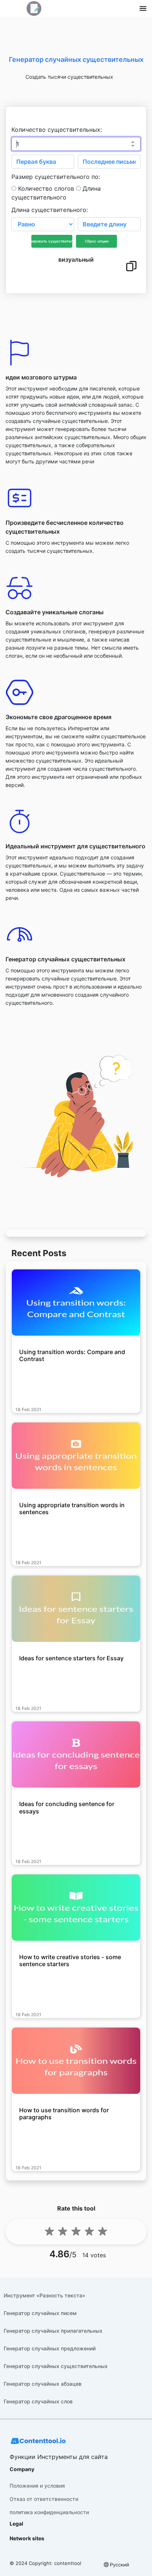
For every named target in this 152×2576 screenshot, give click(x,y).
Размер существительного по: (56, 177)
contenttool (68, 2563)
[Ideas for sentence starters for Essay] (76, 1609)
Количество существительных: (57, 130)
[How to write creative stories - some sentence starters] (76, 1908)
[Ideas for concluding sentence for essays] (76, 1755)
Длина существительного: (50, 210)
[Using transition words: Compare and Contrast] (76, 1303)
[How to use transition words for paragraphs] (76, 2061)
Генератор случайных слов (38, 2401)
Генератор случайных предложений (50, 2348)
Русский (120, 2565)
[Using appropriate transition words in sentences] (76, 1456)
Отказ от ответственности (44, 2499)
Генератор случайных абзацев (43, 2384)
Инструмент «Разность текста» (44, 2295)
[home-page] (34, 8)
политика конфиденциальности (49, 2512)
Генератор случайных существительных (56, 2366)
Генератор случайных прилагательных (53, 2331)
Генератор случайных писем (40, 2313)
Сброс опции (97, 241)
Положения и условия (37, 2486)
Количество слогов (46, 188)
